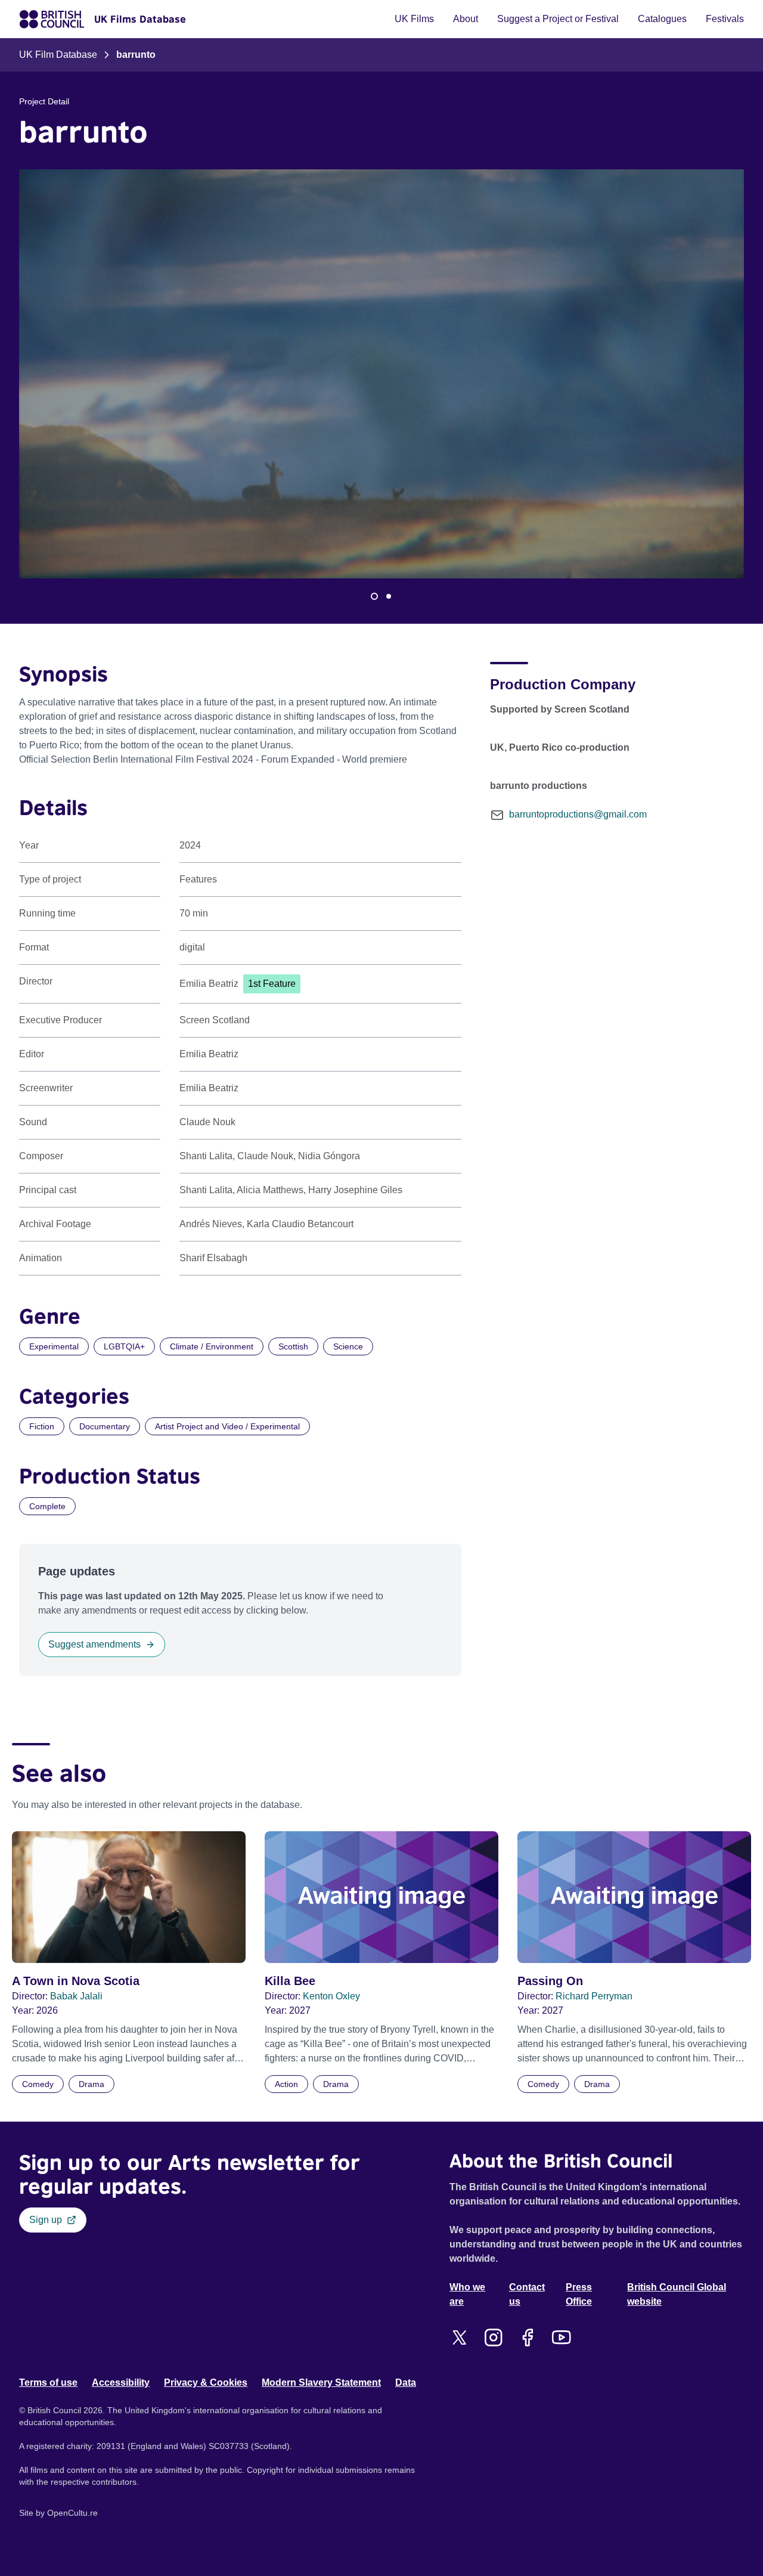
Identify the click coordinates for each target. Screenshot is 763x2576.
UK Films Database (140, 19)
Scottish (293, 1346)
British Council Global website (677, 2294)
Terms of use (48, 2383)
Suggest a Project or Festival (558, 19)
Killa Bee (290, 1981)
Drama (92, 2084)
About (466, 19)
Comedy (38, 2084)
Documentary (105, 1426)
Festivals (725, 19)
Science (348, 1346)
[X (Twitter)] (459, 2337)
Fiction (42, 1426)
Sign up (46, 2220)
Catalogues (662, 19)
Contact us (527, 2294)
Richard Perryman (594, 1996)
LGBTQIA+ (124, 1346)
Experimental (54, 1346)
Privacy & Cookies (206, 2383)
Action (286, 2084)
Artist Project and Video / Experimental (227, 1426)
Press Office (579, 2294)
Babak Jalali (76, 1996)
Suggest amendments (94, 1644)
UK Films (414, 19)
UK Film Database (58, 55)
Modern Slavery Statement (321, 2383)
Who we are (467, 2294)
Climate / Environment (212, 1346)
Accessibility (121, 2383)
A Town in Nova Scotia (76, 1981)
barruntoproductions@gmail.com (578, 814)
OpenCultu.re (72, 2513)
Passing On (550, 1981)
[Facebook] (527, 2337)
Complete (47, 1506)
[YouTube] (561, 2337)
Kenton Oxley (331, 1996)
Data (406, 2383)
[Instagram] (493, 2337)
